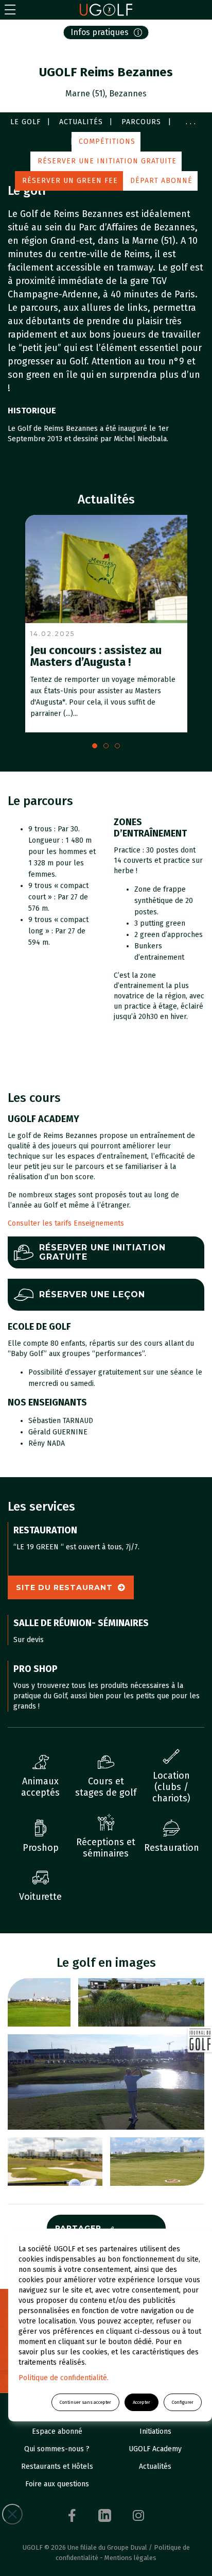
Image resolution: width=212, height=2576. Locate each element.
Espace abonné (57, 2431)
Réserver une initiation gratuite (107, 161)
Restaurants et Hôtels (57, 2466)
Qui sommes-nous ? (57, 2449)
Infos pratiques (100, 32)
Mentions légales (130, 2558)
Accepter (142, 2402)
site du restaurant (64, 1587)
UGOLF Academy (155, 2449)
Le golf (25, 122)
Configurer (183, 2402)
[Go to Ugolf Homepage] (106, 10)
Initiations (155, 2431)
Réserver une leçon (92, 1294)
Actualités (81, 122)
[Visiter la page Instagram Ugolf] (138, 2515)
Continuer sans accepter (85, 2402)
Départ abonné (161, 181)
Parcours (141, 122)
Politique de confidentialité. (64, 2378)
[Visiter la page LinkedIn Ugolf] (105, 2515)
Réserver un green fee (70, 181)
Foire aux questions (57, 2484)
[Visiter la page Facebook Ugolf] (72, 2515)
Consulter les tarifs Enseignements (66, 1223)
